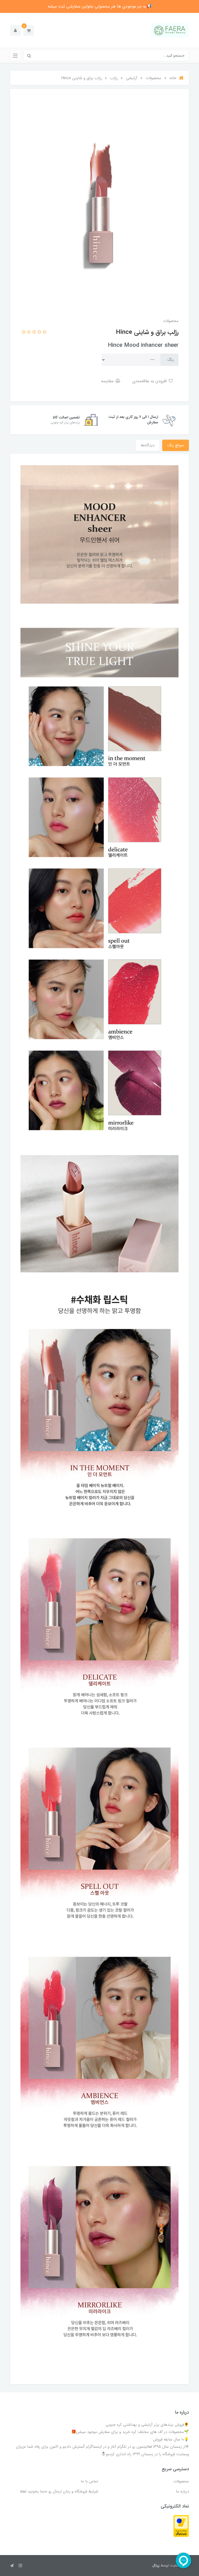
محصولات (181, 2481)
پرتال (156, 2565)
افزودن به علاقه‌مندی (150, 381)
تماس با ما (90, 2481)
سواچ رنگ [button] (176, 445)
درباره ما (182, 2491)
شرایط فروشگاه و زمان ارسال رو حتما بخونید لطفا (59, 2491)
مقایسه (108, 381)
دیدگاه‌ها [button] (148, 445)
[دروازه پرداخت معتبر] (181, 2526)
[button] (29, 30)
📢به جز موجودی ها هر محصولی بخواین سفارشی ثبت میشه (100, 6)
